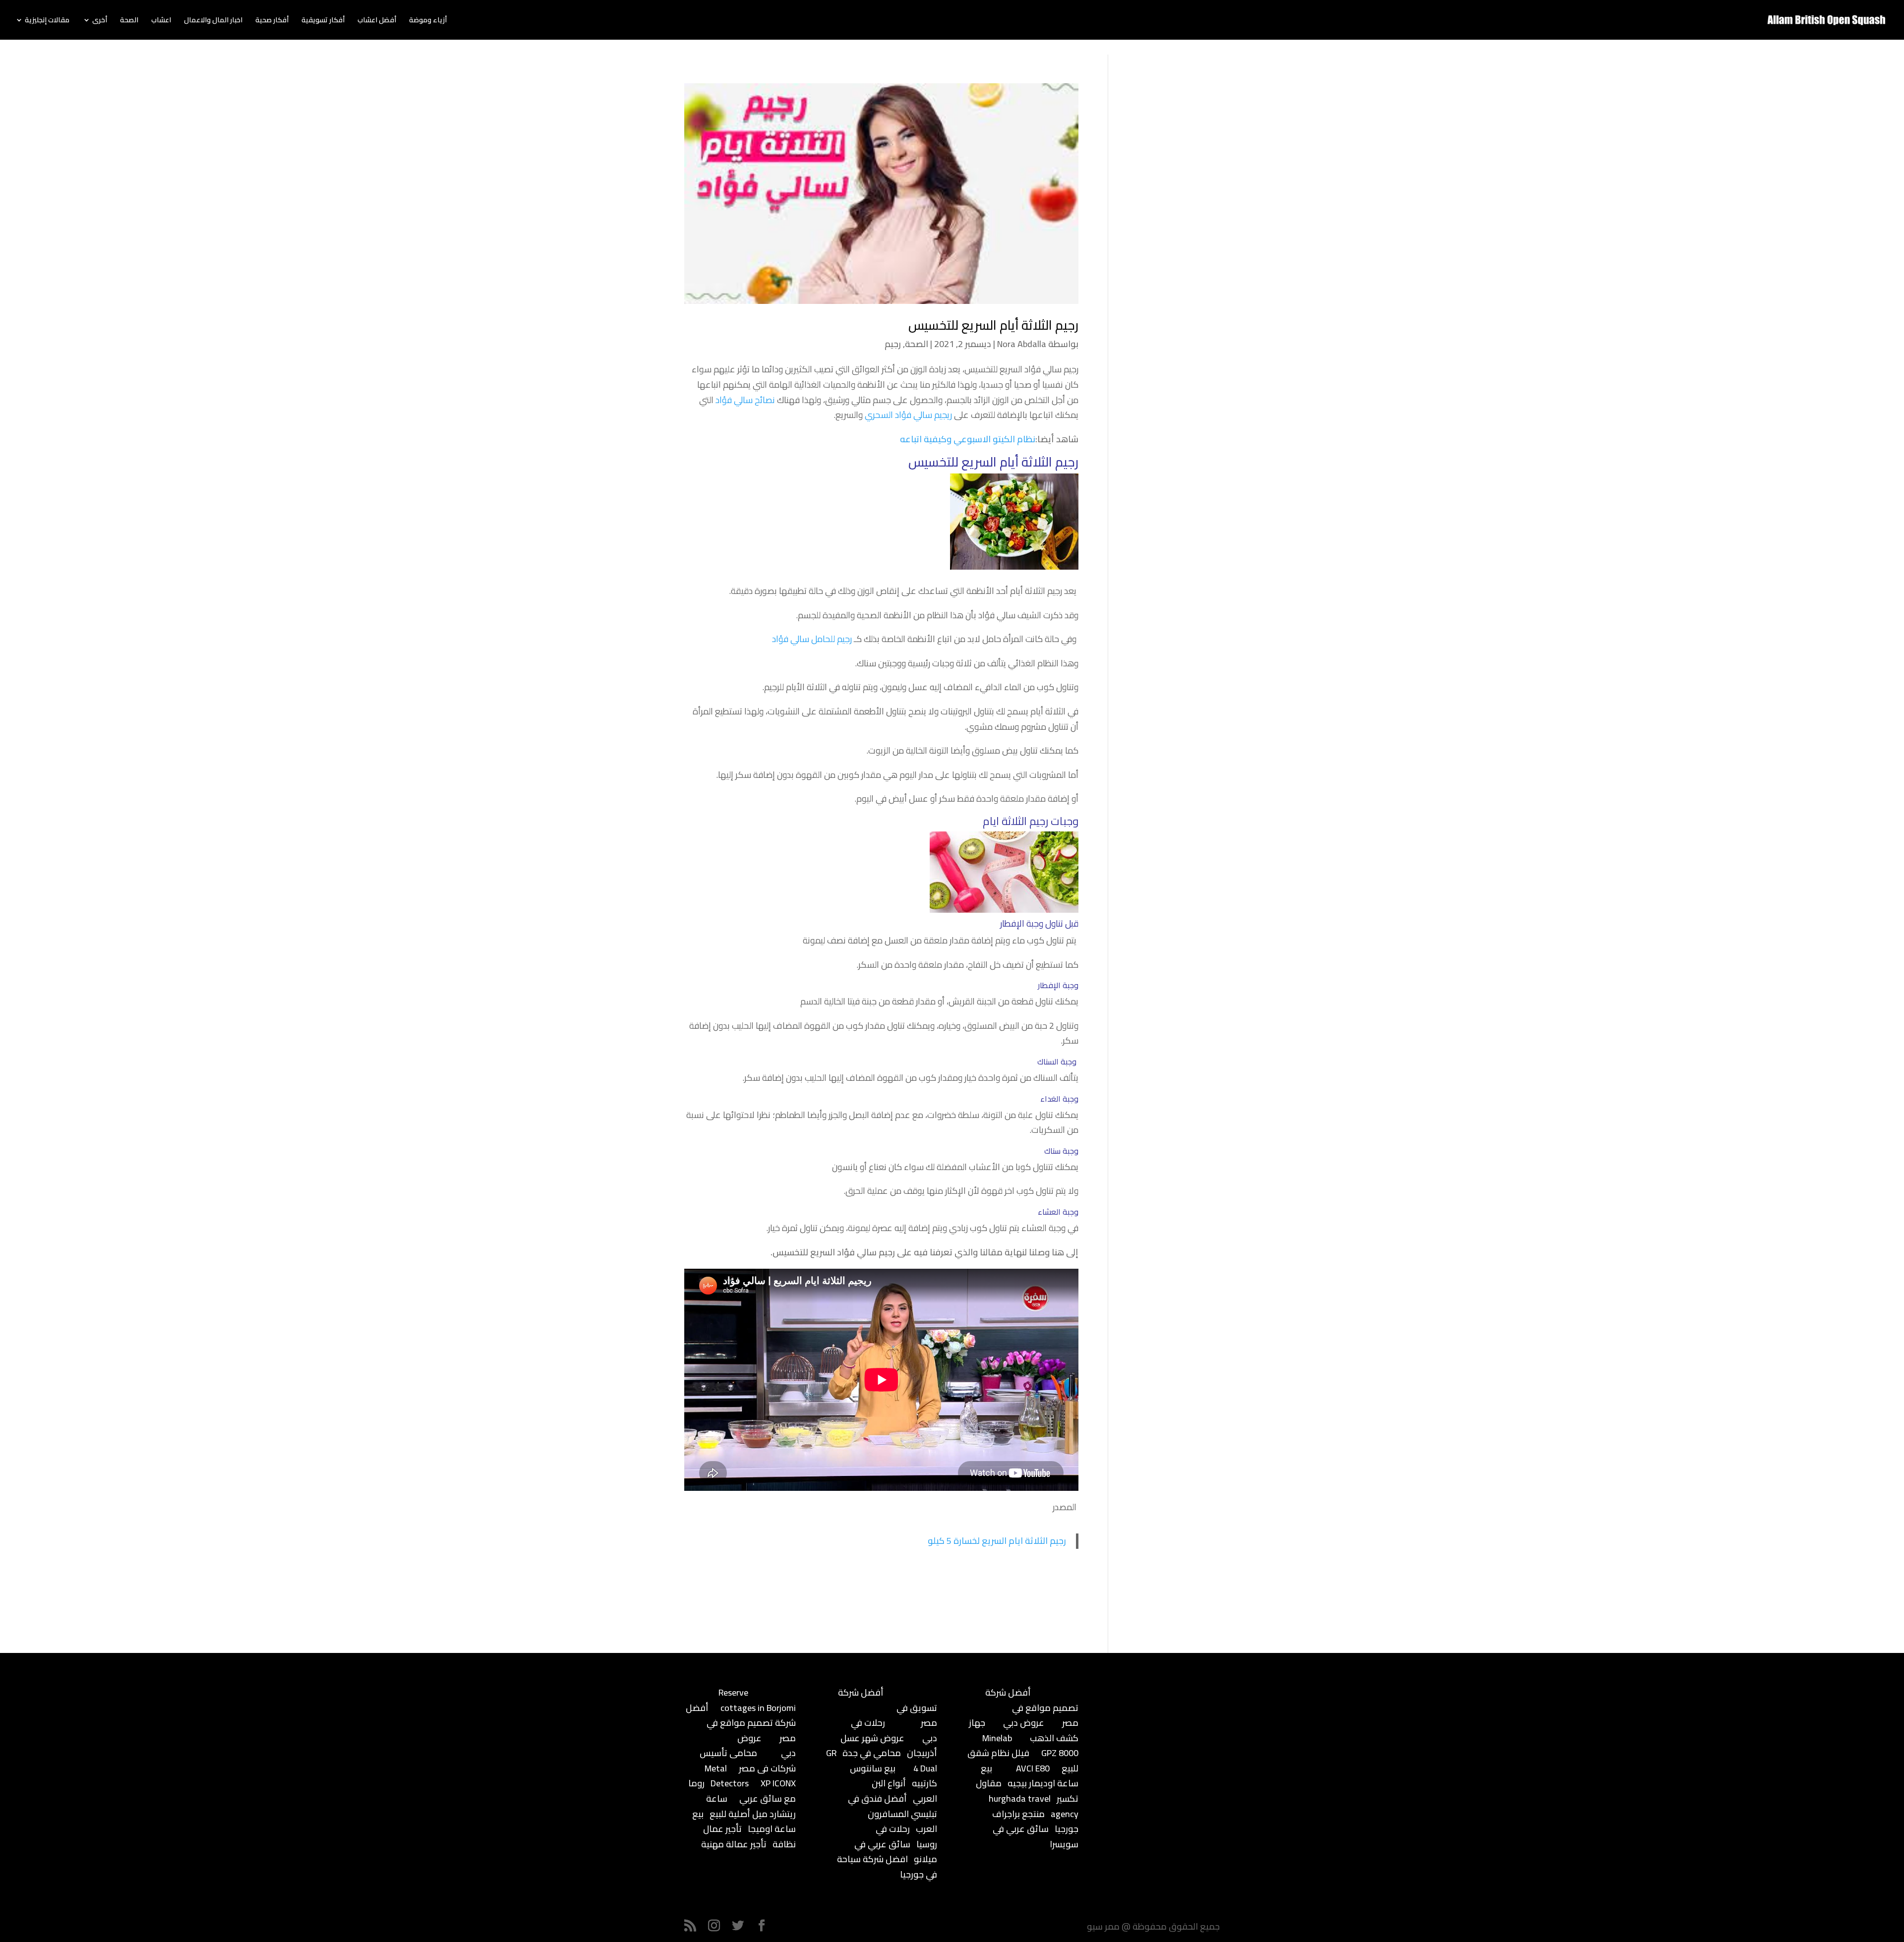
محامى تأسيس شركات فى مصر (748, 1761)
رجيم (893, 344)
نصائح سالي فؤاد (745, 400)
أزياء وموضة (428, 21)
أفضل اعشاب (377, 21)
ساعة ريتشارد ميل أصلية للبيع (751, 1806)
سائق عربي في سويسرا (1036, 1836)
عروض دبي (1024, 1723)
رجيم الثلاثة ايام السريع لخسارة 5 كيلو (997, 1541)
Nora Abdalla (1022, 344)
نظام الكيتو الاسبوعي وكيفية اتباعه (968, 439)
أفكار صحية (272, 21)
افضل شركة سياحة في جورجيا (887, 1867)
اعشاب (161, 21)
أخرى (100, 21)
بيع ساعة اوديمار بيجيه (1030, 1776)
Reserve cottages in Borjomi (757, 1700)
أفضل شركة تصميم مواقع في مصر (741, 1723)
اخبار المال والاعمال (213, 21)
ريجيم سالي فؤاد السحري (908, 415)
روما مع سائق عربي (742, 1791)
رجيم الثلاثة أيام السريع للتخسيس (993, 325)
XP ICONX (778, 1783)
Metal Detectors (727, 1776)
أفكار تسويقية (323, 21)
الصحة (129, 21)
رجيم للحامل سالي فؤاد (812, 639)
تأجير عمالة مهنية (734, 1844)
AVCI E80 (1033, 1768)
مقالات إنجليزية (47, 21)
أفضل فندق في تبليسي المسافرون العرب (892, 1814)
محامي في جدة (872, 1753)
